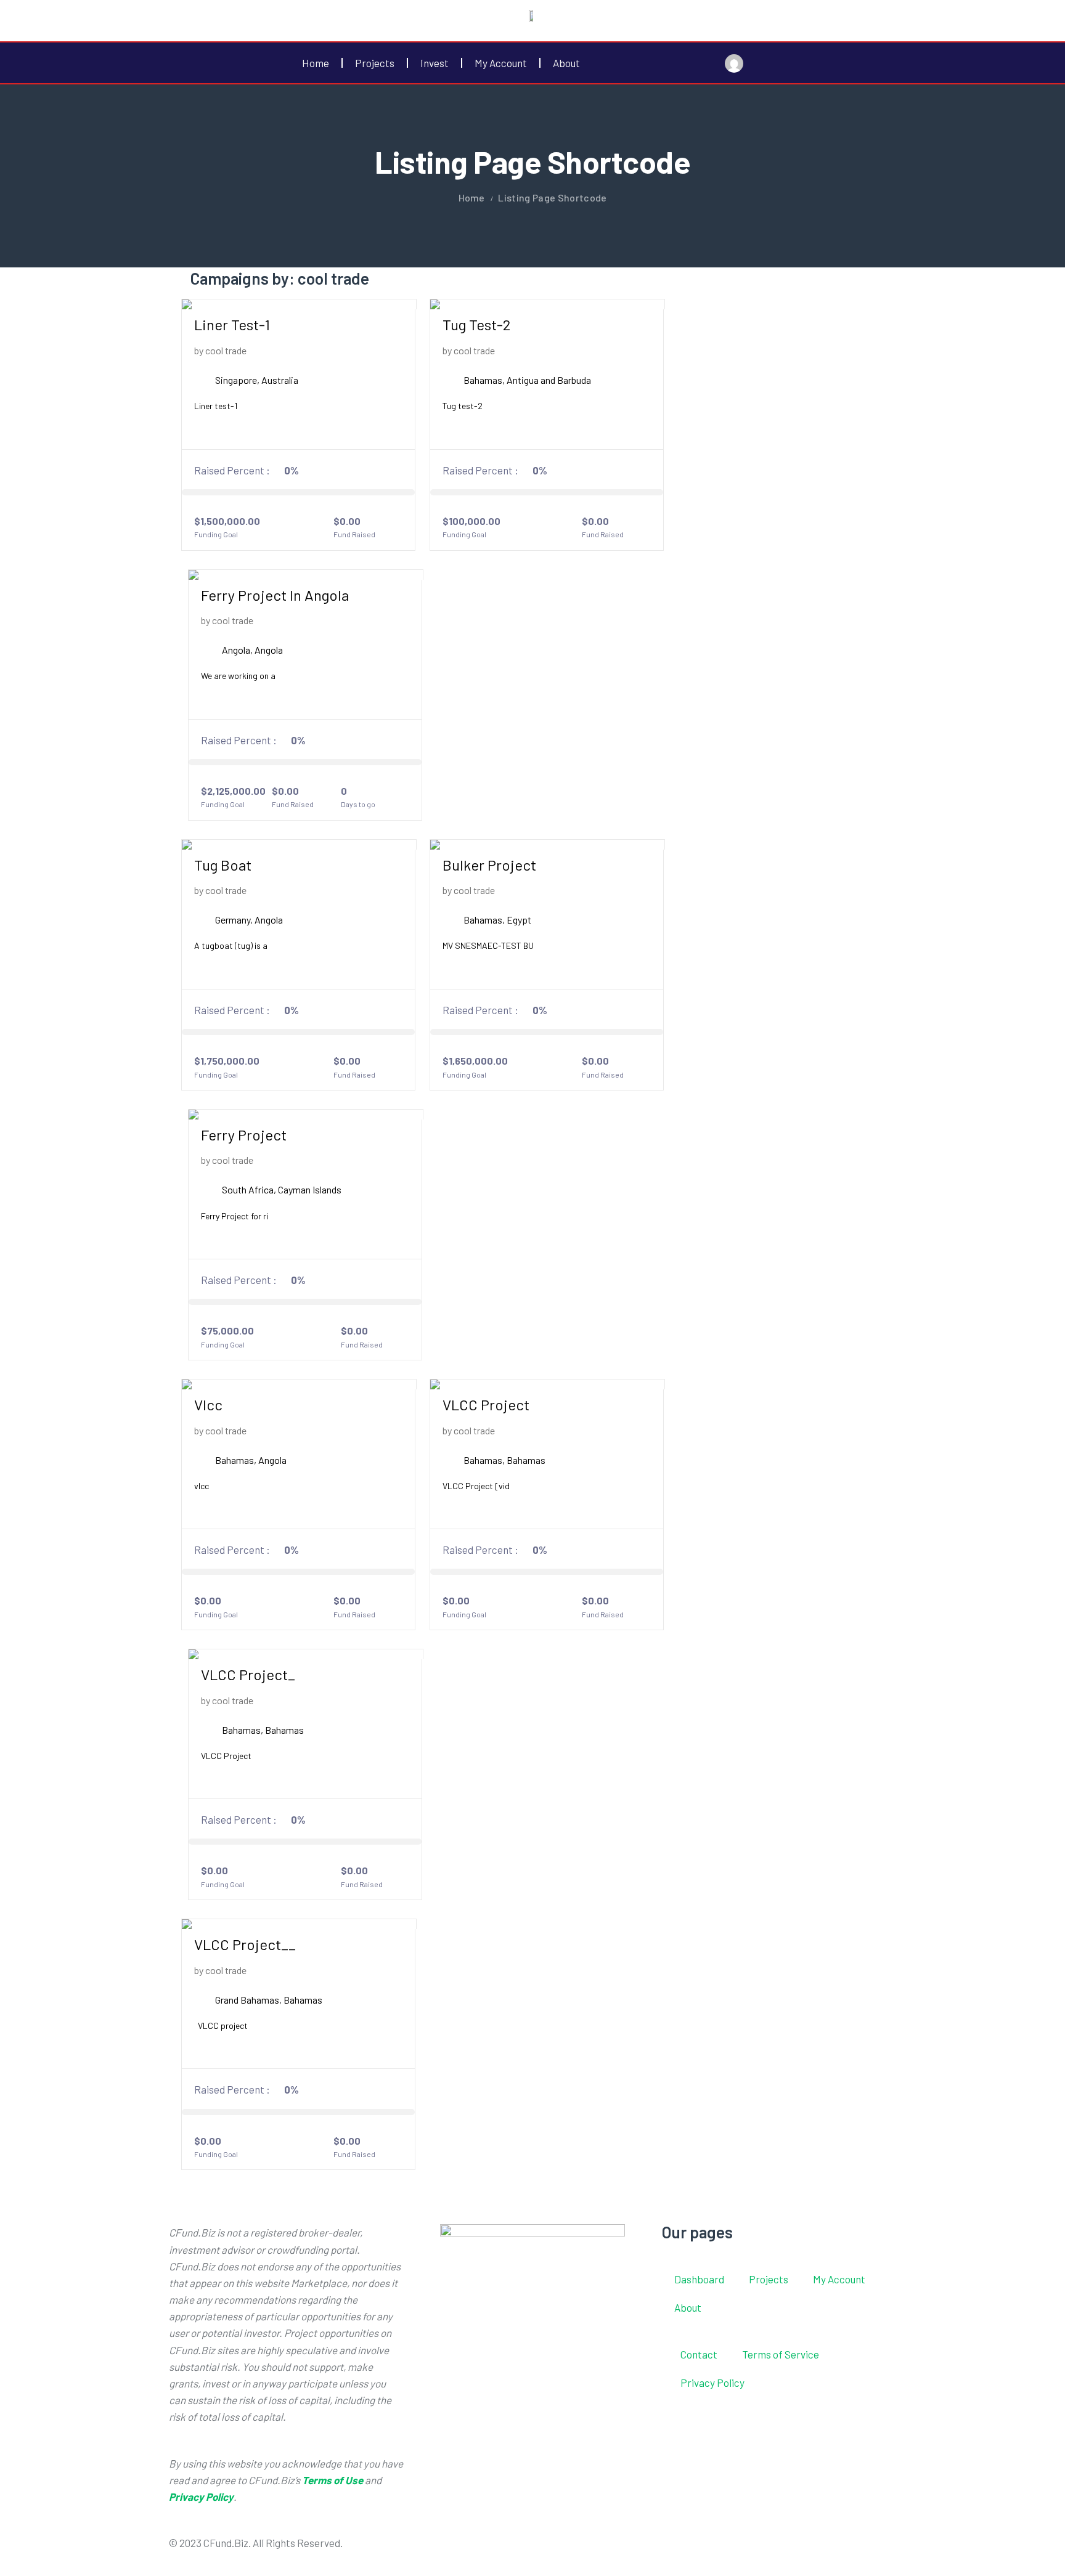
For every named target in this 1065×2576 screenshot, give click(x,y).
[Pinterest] (652, 2550)
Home (316, 63)
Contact (699, 2354)
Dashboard (699, 2279)
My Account (501, 63)
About (566, 63)
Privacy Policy (712, 2383)
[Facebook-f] (554, 2550)
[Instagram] (619, 2550)
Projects (375, 63)
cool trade (226, 350)
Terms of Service (781, 2354)
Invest (435, 63)
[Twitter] (587, 2550)
